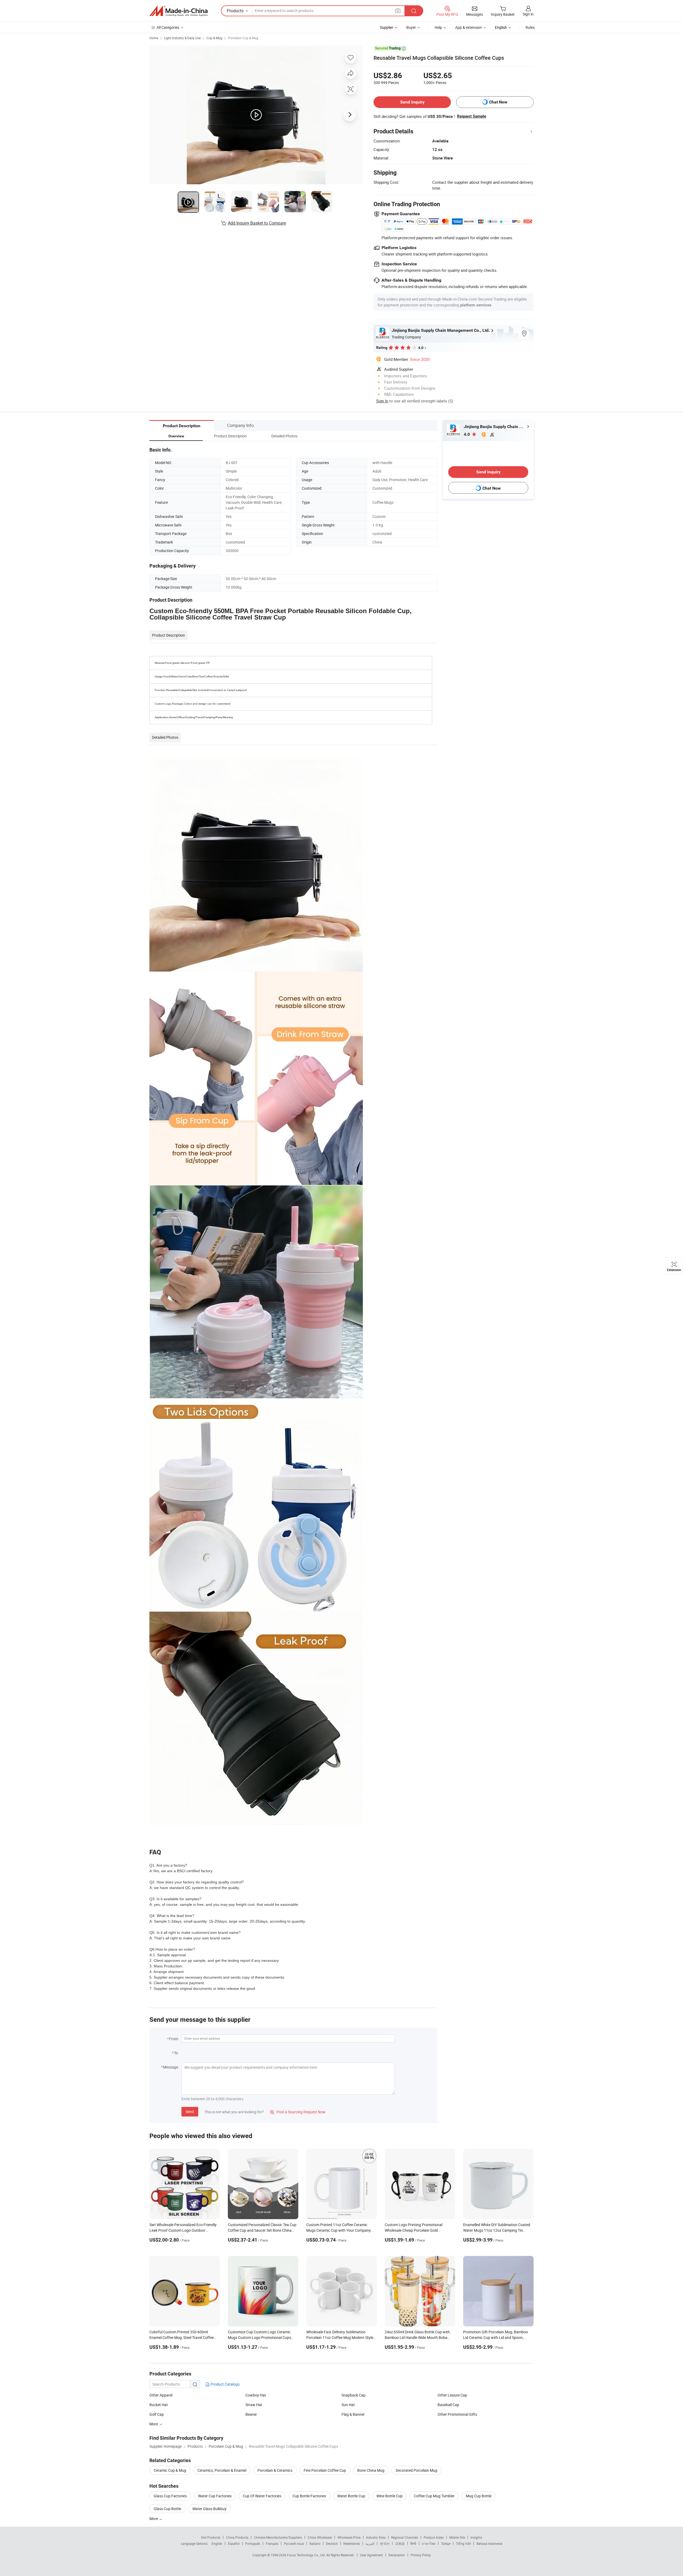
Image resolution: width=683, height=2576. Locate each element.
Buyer (411, 27)
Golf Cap (157, 2414)
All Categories (168, 27)
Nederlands (352, 2543)
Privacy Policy (421, 2555)
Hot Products (211, 2537)
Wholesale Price (349, 2537)
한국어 (385, 2543)
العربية (370, 2543)
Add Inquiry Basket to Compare (257, 223)
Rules (530, 27)
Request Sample (472, 116)
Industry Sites (376, 2537)
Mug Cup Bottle (479, 2496)
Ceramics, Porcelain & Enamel (222, 2470)
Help (438, 27)
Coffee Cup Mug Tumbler (434, 2496)
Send (190, 2112)
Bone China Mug (371, 2470)
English (217, 2543)
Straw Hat (254, 2405)
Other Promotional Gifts (457, 2414)
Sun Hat (348, 2405)
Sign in (528, 14)
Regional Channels (405, 2537)
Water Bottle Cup (351, 2496)
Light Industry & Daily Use (182, 38)
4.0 (467, 434)
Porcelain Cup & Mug (243, 38)
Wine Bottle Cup (390, 2496)
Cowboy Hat (256, 2395)
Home (154, 38)
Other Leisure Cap (452, 2395)
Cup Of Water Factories (262, 2496)
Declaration (397, 2555)
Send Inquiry (412, 102)
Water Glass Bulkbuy (209, 2509)
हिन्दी (413, 2543)
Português (253, 2543)
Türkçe (446, 2543)
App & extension (468, 27)
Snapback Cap (354, 2395)
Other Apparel (161, 2395)
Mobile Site (457, 2537)
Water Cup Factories (215, 2496)
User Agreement (371, 2555)
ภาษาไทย (429, 2543)
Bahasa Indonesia (489, 2543)
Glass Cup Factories (170, 2496)
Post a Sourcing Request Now (298, 2112)
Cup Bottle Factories (309, 2496)
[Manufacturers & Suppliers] (178, 11)
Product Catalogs (225, 2384)
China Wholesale (320, 2537)
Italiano (315, 2543)
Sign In (382, 401)
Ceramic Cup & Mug (170, 2470)
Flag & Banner (353, 2414)
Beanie (251, 2414)
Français (272, 2543)
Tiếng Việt (463, 2543)
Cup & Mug (214, 38)
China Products (237, 2537)
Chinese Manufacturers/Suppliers (278, 2537)
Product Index (434, 2537)
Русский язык (294, 2543)
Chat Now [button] (498, 102)
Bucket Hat (159, 2405)
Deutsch (332, 2543)
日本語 (400, 2543)
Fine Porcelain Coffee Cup (325, 2470)
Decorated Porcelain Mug (416, 2470)
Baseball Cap (448, 2405)
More (154, 2424)
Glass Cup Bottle (167, 2509)
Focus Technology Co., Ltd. (307, 2555)
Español (234, 2543)
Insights (476, 2537)
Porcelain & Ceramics (275, 2470)
